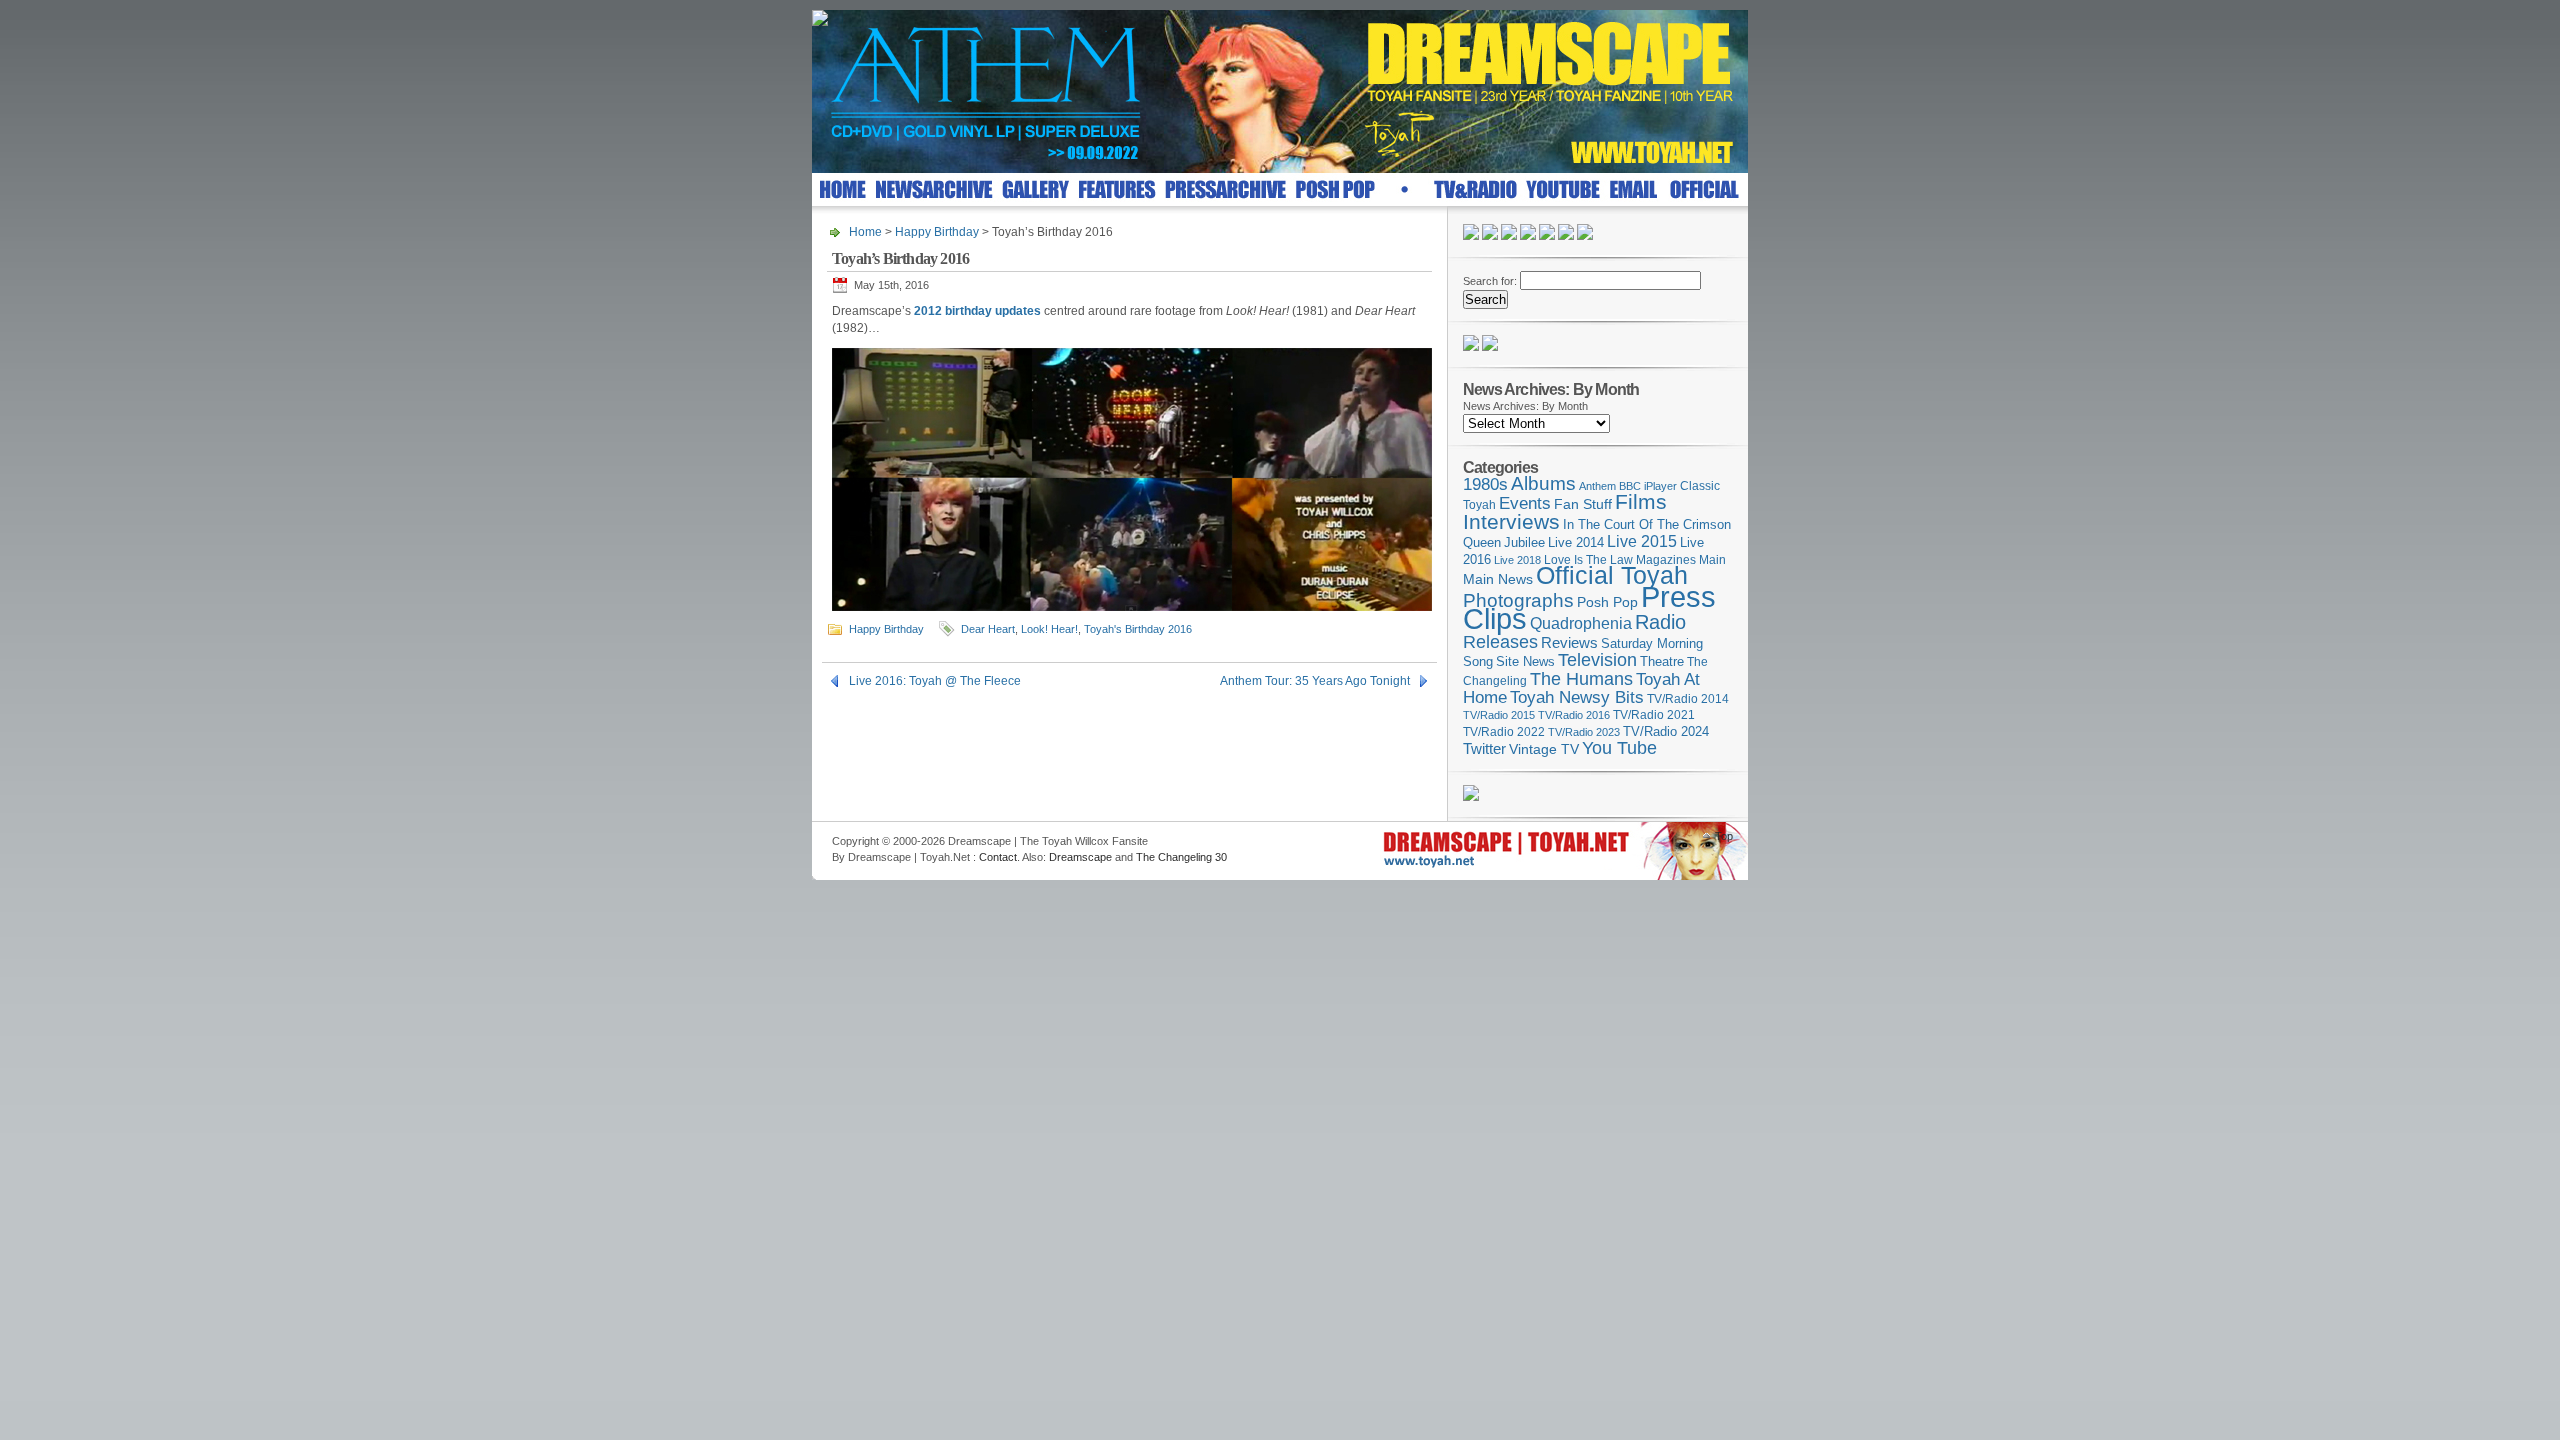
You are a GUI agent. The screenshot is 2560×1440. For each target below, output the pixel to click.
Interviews (1511, 521)
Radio (1660, 622)
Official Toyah (1612, 575)
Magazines (1666, 560)
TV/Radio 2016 (1574, 715)
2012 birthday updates (977, 311)
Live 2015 (1642, 541)
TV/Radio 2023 (1584, 732)
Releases (1500, 641)
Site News (1525, 662)
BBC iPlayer (1648, 486)
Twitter (1484, 748)
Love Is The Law (1588, 560)
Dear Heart (988, 629)
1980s (1485, 484)
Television (1597, 659)
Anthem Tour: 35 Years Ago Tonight (1315, 681)
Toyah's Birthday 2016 (1138, 629)
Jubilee (1524, 542)
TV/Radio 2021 (1654, 715)
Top (1724, 836)
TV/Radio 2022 (1504, 732)
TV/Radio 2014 (1688, 699)
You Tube (1619, 748)
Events (1525, 503)
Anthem (1597, 486)
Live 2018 (1517, 560)
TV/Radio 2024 (1666, 732)
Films (1641, 501)
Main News (1498, 579)
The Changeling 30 (1181, 857)
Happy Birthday (937, 232)
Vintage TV (1544, 749)
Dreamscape (1080, 857)
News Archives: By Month (1525, 406)
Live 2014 (1576, 542)
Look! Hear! (1049, 629)
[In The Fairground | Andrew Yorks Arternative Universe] (1490, 347)
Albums (1543, 483)
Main (1712, 560)
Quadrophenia (1581, 623)
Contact (998, 857)
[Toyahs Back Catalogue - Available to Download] (1471, 797)
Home (865, 232)
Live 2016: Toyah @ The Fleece (935, 681)
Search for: (1490, 281)
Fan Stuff (1583, 504)
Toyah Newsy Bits (1577, 697)
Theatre (1662, 661)
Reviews (1569, 642)
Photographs (1518, 600)
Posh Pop (1607, 602)
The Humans (1581, 679)
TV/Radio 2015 (1499, 715)
